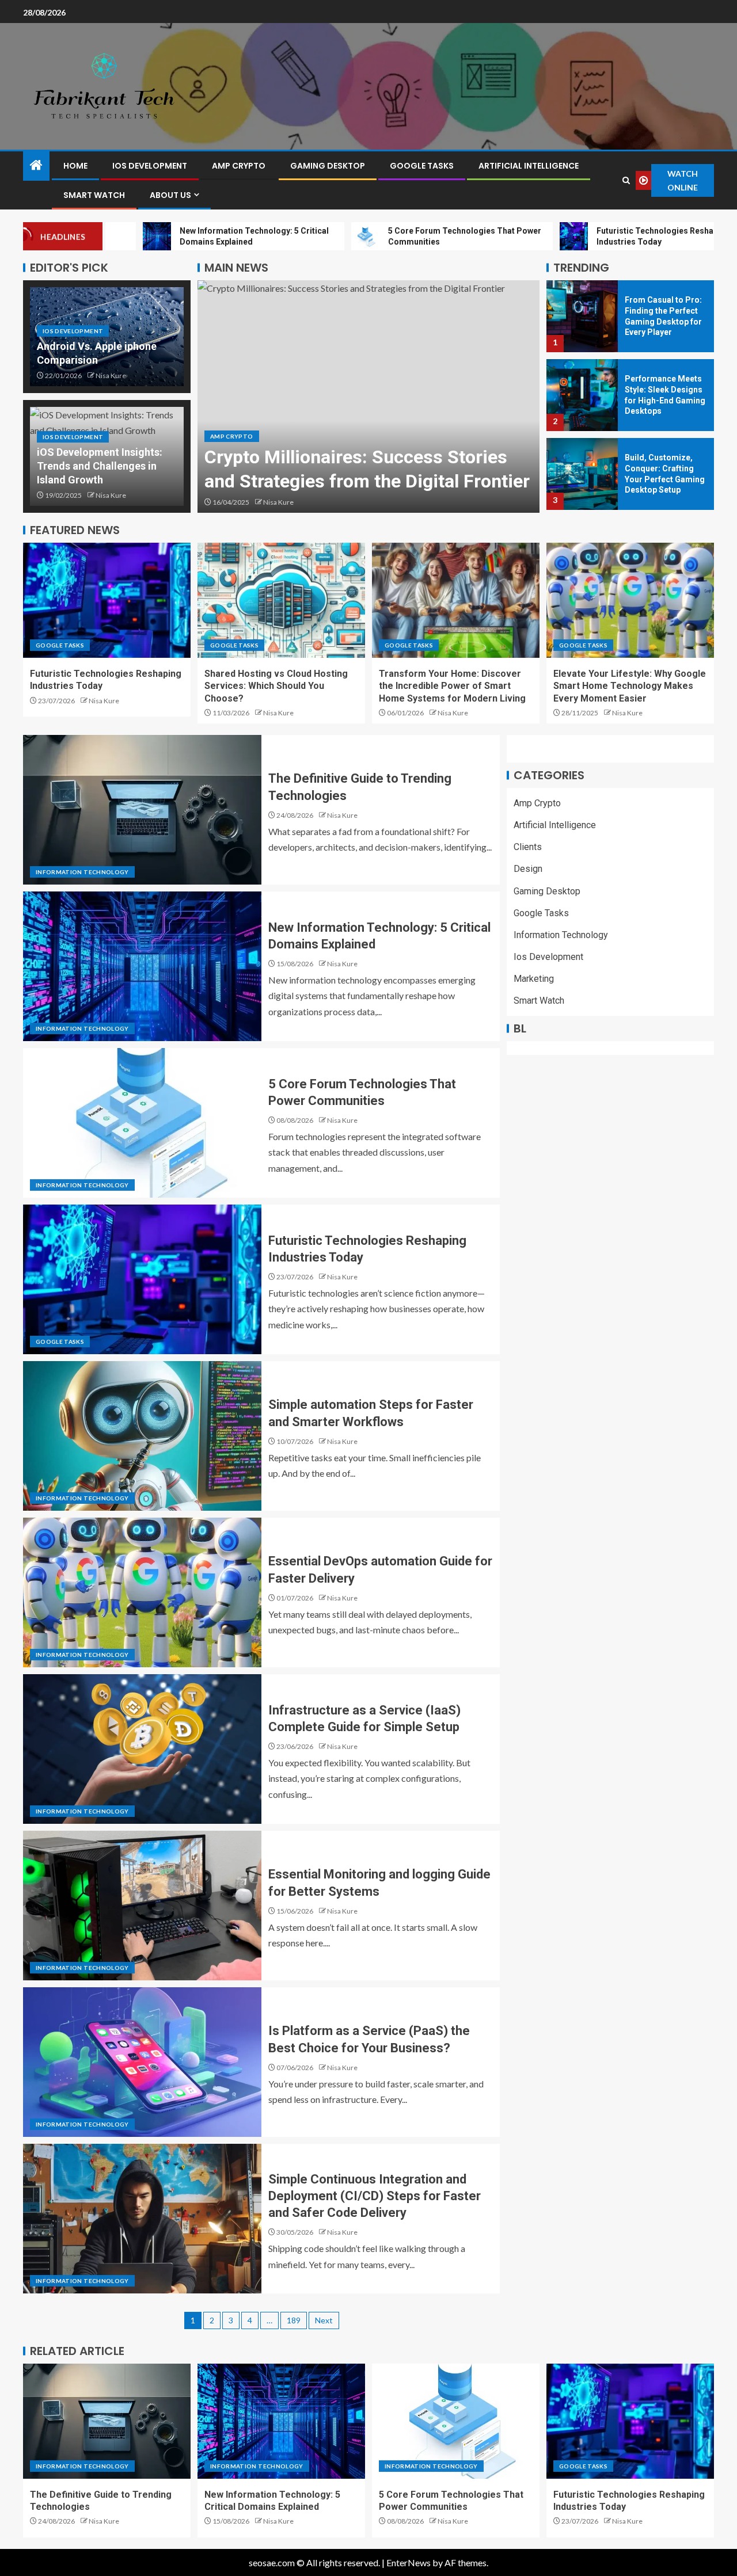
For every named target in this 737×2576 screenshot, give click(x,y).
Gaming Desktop (328, 166)
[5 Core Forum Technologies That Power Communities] (142, 1123)
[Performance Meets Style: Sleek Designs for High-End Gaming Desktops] (582, 316)
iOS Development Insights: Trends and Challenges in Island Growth (100, 466)
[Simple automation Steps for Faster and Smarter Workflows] (142, 1436)
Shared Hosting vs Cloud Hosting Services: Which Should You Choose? (276, 686)
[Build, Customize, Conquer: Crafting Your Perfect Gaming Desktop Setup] (582, 395)
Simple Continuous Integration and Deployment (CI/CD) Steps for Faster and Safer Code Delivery (375, 2196)
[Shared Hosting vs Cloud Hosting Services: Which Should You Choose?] (281, 600)
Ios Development (150, 166)
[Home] (36, 165)
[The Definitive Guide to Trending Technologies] (142, 810)
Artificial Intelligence (529, 166)
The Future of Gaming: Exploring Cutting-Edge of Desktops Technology (660, 474)
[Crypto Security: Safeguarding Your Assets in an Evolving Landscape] (368, 397)
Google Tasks (422, 166)
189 (294, 2320)
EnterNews (409, 2562)
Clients (528, 847)
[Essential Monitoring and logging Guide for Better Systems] (142, 1906)
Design (528, 869)
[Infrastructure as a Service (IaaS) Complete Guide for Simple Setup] (142, 1749)
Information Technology (82, 872)
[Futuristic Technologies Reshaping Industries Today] (107, 600)
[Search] (626, 180)
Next (324, 2320)
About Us (170, 195)
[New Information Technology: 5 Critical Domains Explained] (142, 966)
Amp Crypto (239, 166)
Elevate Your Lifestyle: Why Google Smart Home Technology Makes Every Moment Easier (630, 686)
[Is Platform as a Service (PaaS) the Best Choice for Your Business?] (142, 2062)
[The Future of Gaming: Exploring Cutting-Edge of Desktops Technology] (582, 474)
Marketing (534, 979)
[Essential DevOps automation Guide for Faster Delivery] (142, 1592)
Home (75, 166)
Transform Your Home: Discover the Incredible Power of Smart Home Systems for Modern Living (452, 686)
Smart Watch (94, 195)
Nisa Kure (111, 376)
